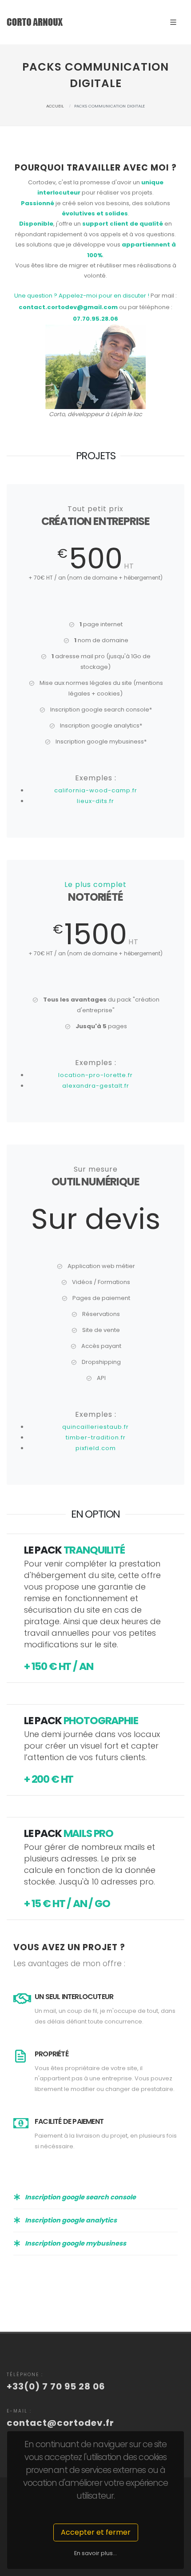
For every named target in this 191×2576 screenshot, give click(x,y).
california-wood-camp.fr (96, 790)
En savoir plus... (95, 2553)
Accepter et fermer (96, 2532)
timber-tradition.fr (96, 1437)
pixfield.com (96, 1448)
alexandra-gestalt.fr (96, 1086)
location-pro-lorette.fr (95, 1075)
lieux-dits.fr (95, 801)
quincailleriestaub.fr (95, 1427)
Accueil (55, 106)
